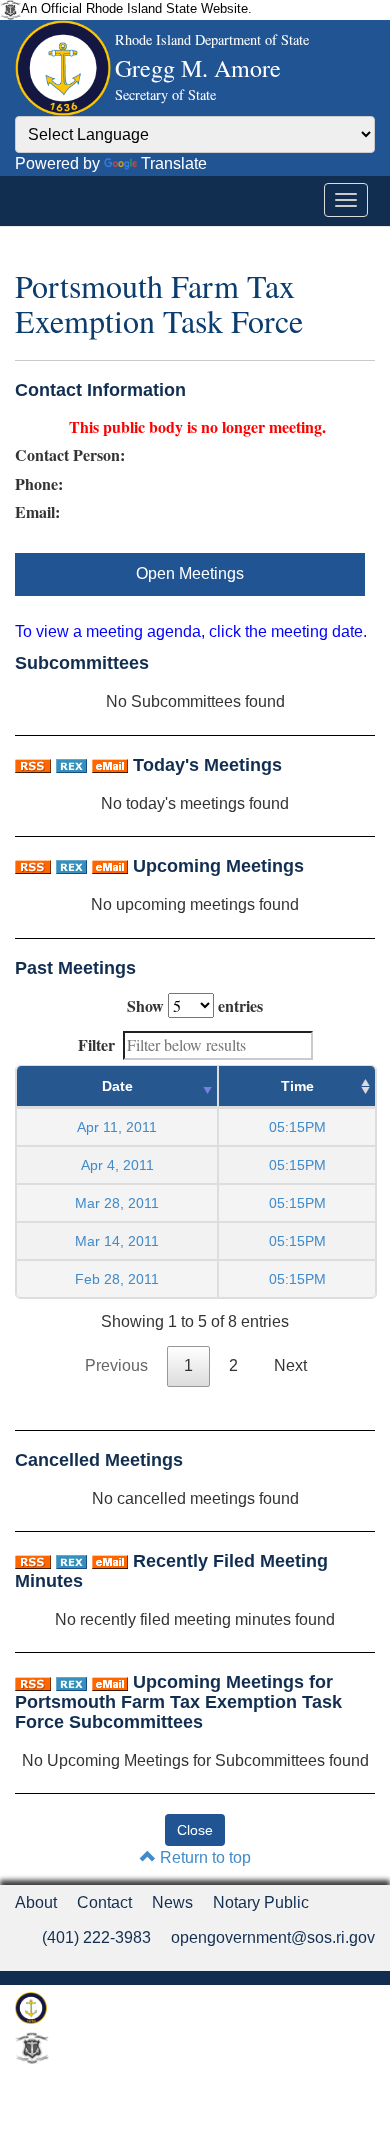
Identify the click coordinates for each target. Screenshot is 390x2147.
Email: (37, 512)
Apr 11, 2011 (117, 1127)
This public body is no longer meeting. (197, 427)
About (36, 1902)
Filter (96, 1044)
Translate (174, 163)
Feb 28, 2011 (117, 1279)
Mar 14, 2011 (117, 1241)
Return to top (203, 1857)
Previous (116, 1365)
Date (117, 1086)
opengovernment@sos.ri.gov (273, 1937)
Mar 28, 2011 (117, 1203)
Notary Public (261, 1902)
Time (297, 1086)
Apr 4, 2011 (117, 1165)
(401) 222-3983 (96, 1937)
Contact (104, 1902)
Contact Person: (70, 455)
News (172, 1902)
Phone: (39, 484)
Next (290, 1365)
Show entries (195, 1005)
